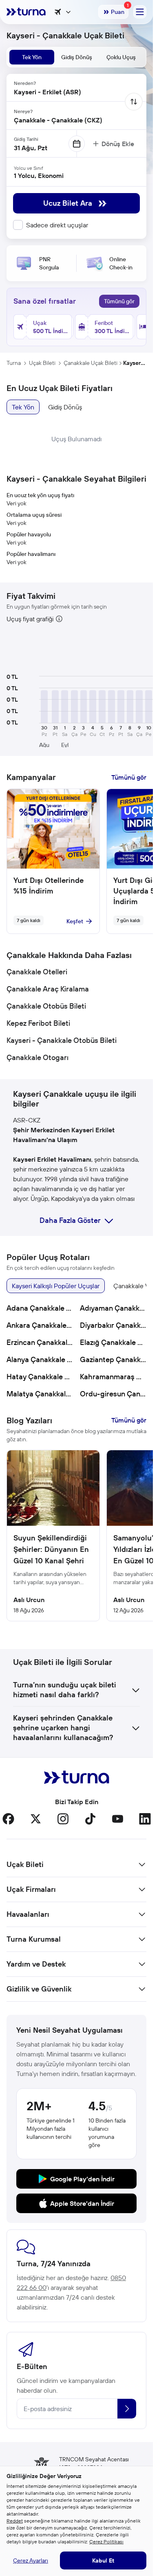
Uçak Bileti (42, 363)
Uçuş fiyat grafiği (30, 619)
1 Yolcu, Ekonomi (39, 176)
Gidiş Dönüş (65, 407)
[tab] (32, 57)
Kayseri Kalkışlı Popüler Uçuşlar (56, 1286)
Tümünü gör (119, 301)
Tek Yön (23, 407)
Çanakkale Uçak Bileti (91, 363)
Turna (14, 363)
